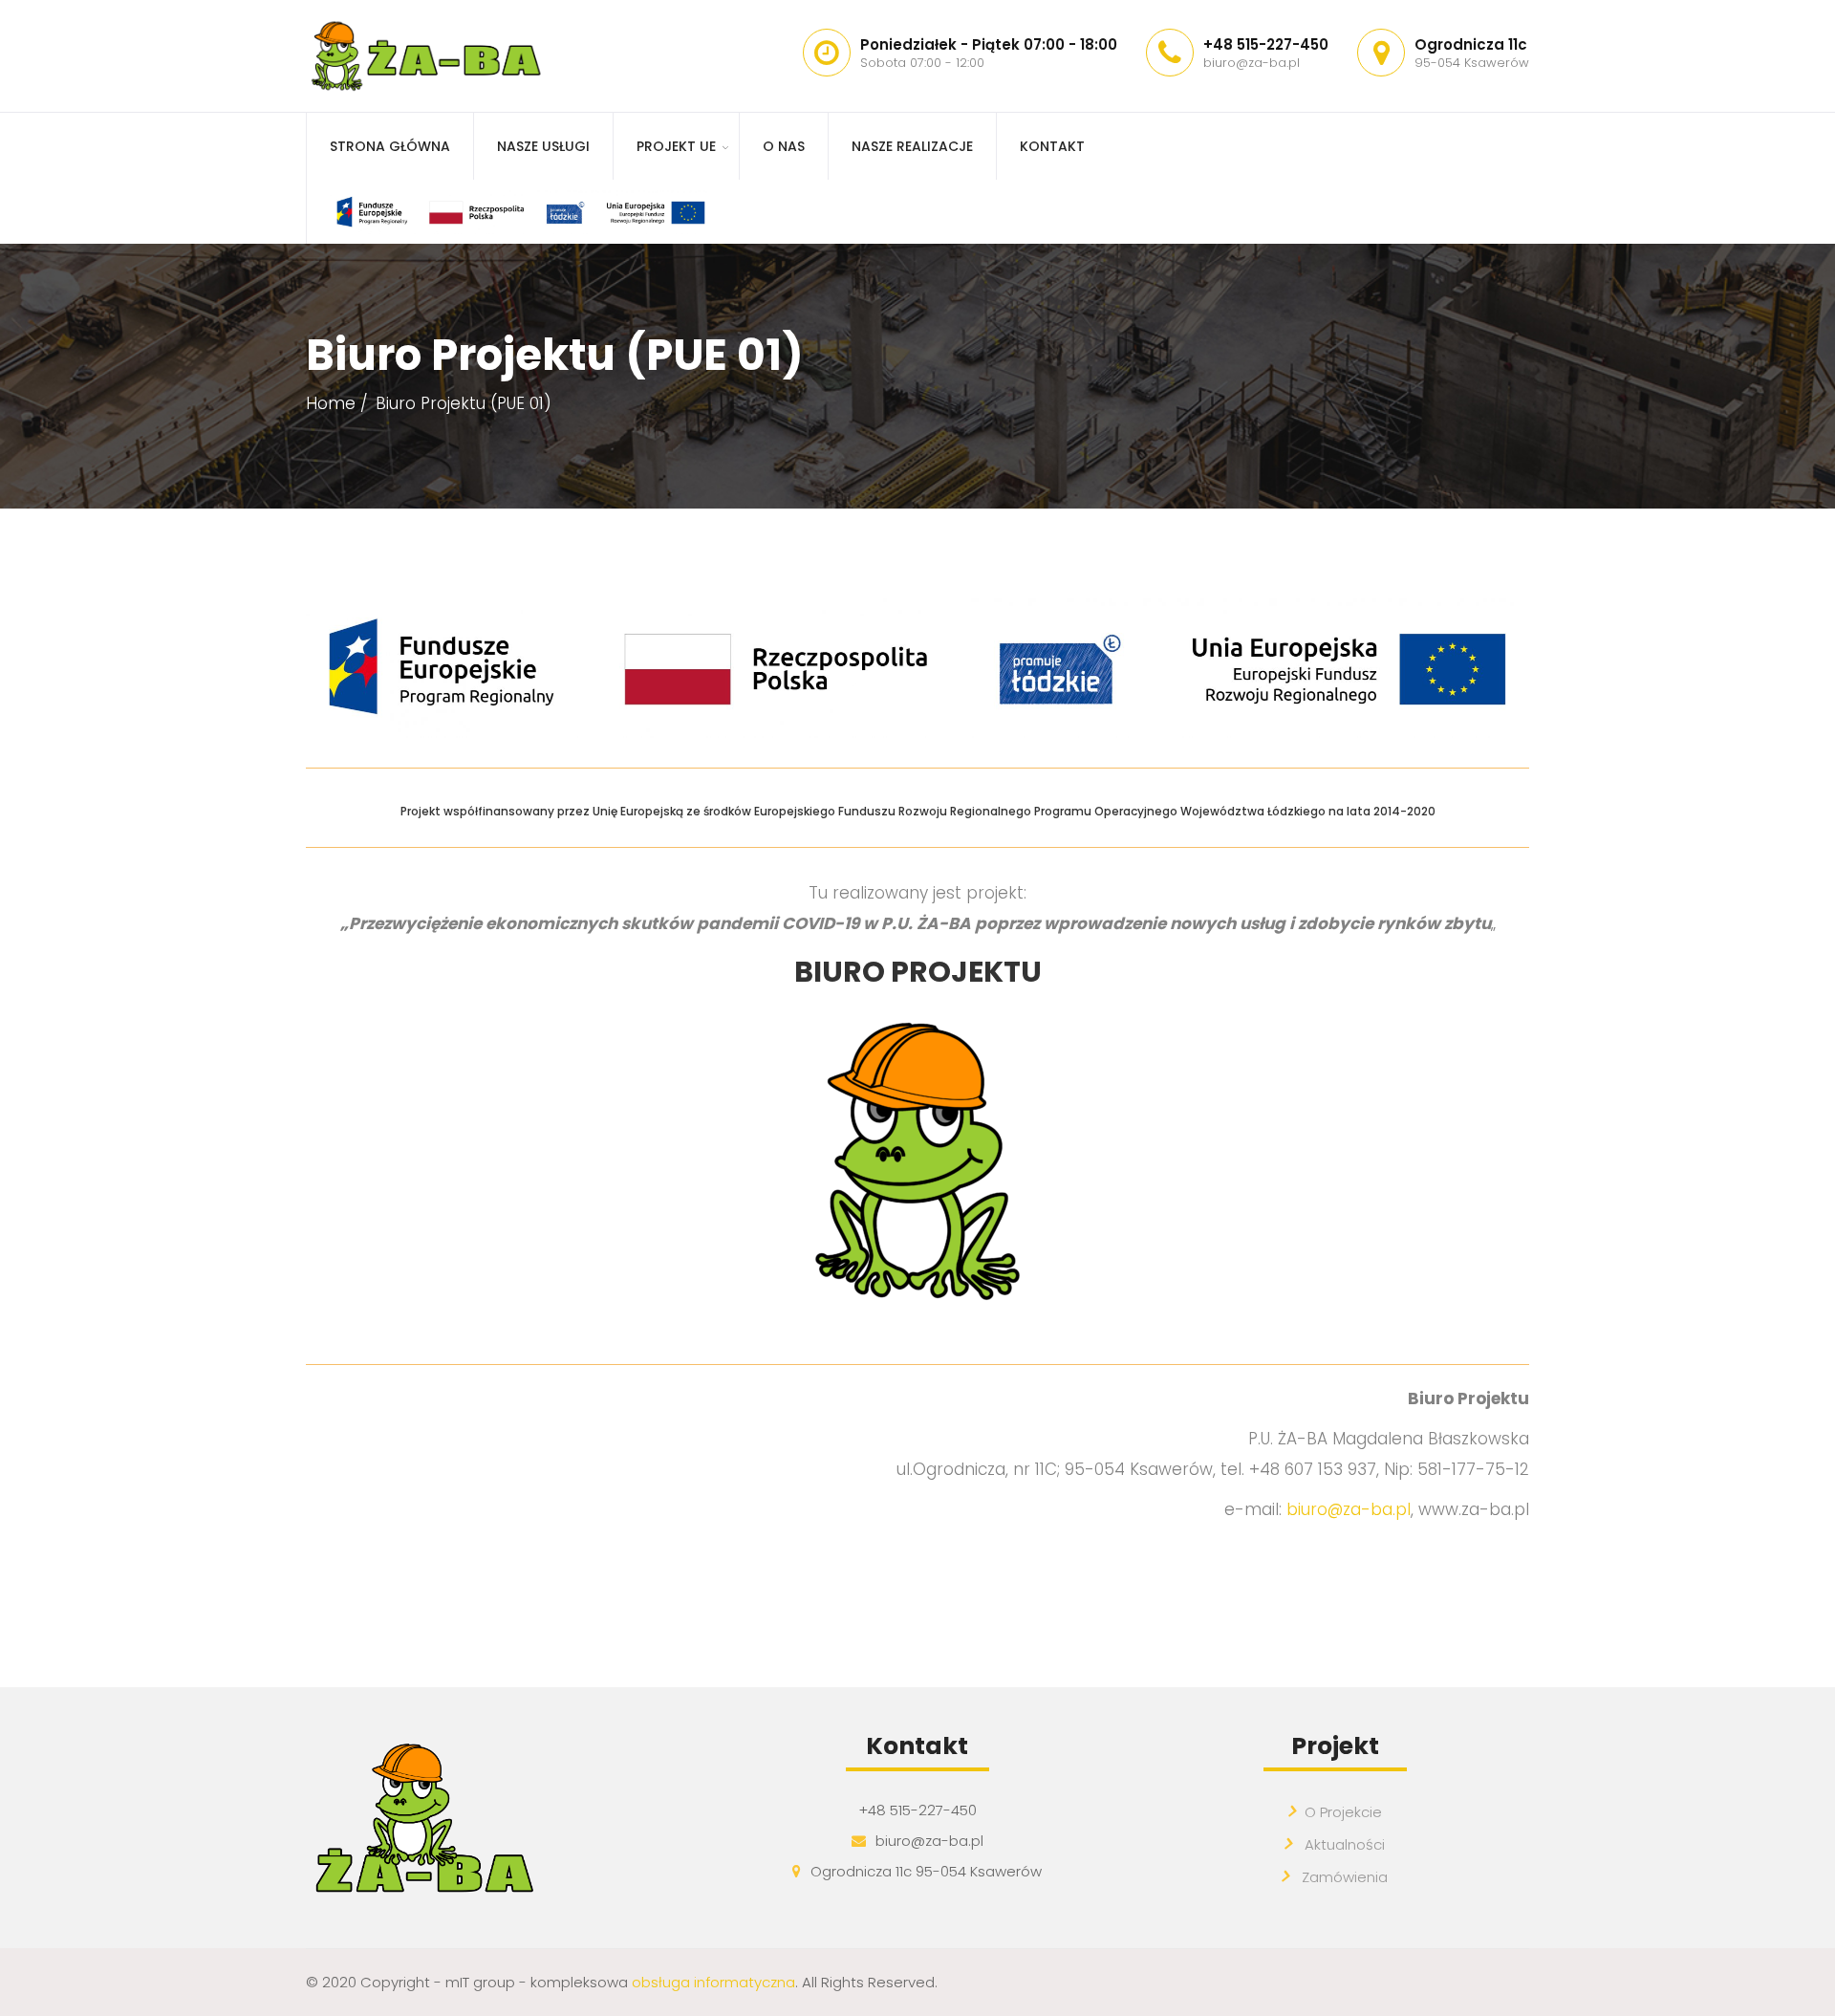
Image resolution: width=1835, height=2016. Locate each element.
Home (331, 403)
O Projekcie (1343, 1812)
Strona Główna (390, 146)
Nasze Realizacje (912, 146)
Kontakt (1052, 146)
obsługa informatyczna (713, 1982)
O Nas (784, 146)
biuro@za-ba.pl (1349, 1509)
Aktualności (1343, 1844)
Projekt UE (676, 146)
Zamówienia (1343, 1877)
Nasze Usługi (543, 146)
